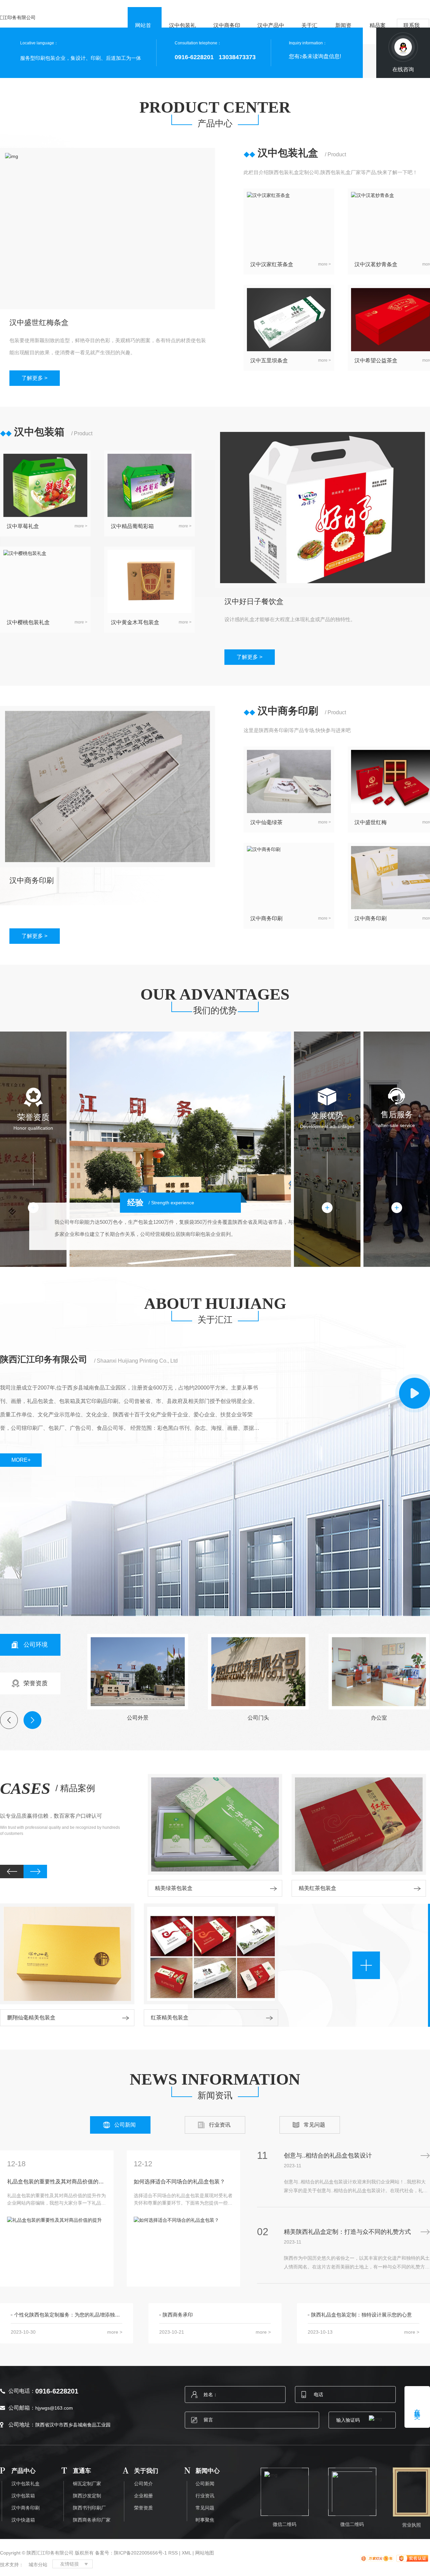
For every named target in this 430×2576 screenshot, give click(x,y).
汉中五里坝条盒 (269, 360)
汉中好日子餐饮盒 (254, 601)
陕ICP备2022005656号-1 (140, 2553)
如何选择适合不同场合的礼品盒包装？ (179, 2182)
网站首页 (143, 33)
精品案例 (378, 33)
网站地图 (205, 2553)
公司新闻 (125, 2125)
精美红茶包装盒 (317, 1888)
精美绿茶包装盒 (174, 1888)
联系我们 (412, 33)
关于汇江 (309, 33)
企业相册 (143, 2496)
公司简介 (143, 2484)
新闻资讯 (343, 33)
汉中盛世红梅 (371, 822)
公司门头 (258, 1718)
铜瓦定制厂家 (87, 2484)
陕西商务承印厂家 (92, 2520)
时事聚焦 (205, 2520)
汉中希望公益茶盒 (376, 360)
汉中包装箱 (23, 2496)
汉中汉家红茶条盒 (272, 264)
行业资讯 (220, 2125)
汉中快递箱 (23, 2520)
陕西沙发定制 (87, 2496)
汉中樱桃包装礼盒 (28, 622)
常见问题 (314, 2125)
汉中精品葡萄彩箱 (132, 526)
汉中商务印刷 (227, 33)
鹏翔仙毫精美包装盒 (31, 2018)
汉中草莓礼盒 (23, 526)
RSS (173, 2553)
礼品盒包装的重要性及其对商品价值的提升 (56, 2182)
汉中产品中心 (271, 33)
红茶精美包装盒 (170, 2018)
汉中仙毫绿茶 (266, 822)
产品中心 (215, 124)
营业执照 (412, 2525)
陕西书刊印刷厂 (89, 2508)
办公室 (379, 1718)
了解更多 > (34, 378)
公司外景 (138, 1718)
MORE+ (21, 1460)
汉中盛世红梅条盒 (39, 323)
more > (325, 264)
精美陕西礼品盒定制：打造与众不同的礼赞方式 (347, 2232)
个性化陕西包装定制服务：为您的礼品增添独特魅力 (68, 2315)
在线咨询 (403, 69)
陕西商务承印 (178, 2315)
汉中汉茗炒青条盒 (376, 264)
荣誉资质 (143, 2508)
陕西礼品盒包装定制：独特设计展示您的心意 (361, 2315)
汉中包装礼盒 (182, 33)
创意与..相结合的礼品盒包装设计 (328, 2156)
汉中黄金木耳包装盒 (135, 622)
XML (186, 2553)
